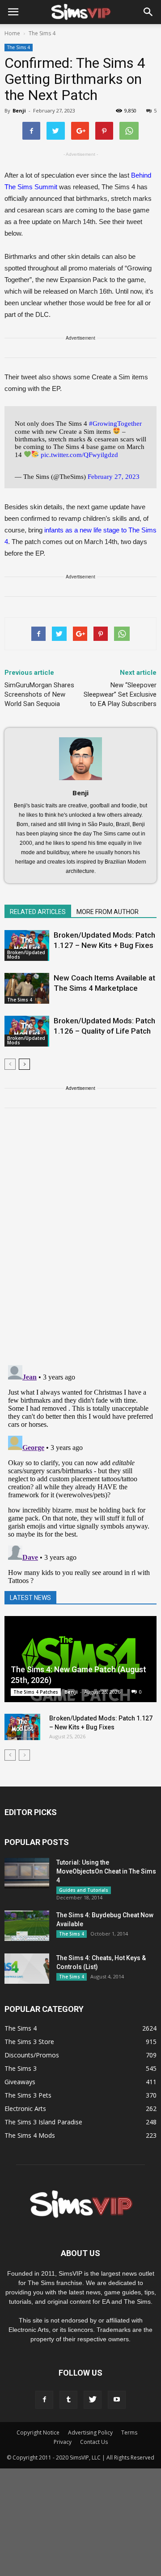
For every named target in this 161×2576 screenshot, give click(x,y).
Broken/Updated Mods (26, 955)
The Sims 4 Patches (36, 1692)
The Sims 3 (21, 2068)
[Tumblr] (68, 2400)
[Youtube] (117, 2400)
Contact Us (94, 2442)
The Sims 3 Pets (28, 2095)
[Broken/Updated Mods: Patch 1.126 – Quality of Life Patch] (27, 1031)
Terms (129, 2433)
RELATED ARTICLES (38, 912)
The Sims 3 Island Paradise (43, 2122)
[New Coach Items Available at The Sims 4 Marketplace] (27, 988)
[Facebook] (44, 2400)
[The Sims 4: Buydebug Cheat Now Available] (27, 1926)
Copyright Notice (38, 2433)
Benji (19, 110)
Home (12, 33)
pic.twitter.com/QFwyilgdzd (79, 454)
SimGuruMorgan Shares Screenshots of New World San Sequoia (39, 694)
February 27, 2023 (114, 477)
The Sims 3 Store (29, 2042)
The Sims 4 (19, 47)
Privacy (63, 2442)
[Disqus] (80, 1242)
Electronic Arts (25, 2109)
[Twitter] (93, 2400)
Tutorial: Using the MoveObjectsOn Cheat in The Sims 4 (106, 1871)
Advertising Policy (90, 2433)
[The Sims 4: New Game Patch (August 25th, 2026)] (80, 1659)
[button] (148, 12)
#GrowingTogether (115, 424)
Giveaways (20, 2082)
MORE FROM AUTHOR (108, 912)
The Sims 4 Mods (30, 2135)
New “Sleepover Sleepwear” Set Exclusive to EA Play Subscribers (120, 694)
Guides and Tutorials (84, 1890)
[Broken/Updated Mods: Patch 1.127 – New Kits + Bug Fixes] (27, 945)
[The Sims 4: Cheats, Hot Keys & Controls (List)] (27, 1969)
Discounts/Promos (32, 2055)
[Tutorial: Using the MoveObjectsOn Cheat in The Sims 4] (27, 1873)
